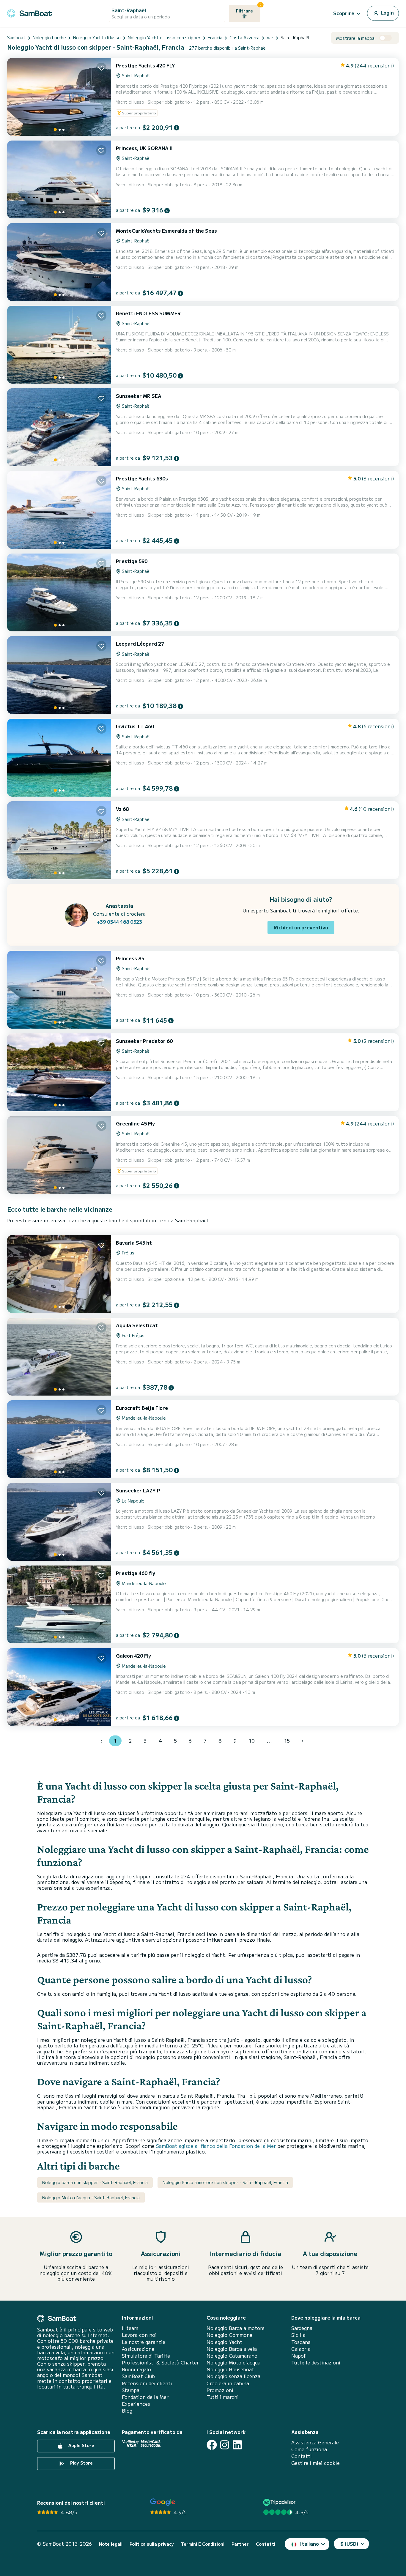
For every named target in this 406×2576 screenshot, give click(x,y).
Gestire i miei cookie (315, 2463)
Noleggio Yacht (224, 2342)
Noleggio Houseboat (230, 2369)
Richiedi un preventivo (301, 927)
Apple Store (81, 2445)
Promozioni (220, 2390)
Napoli (299, 2356)
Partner (240, 2544)
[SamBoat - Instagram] (225, 2445)
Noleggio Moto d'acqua (233, 2363)
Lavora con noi (139, 2335)
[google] (163, 2502)
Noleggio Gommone (229, 2335)
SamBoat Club (138, 2376)
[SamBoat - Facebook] (212, 2445)
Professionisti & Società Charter (160, 2363)
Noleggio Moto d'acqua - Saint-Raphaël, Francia (91, 2197)
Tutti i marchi (223, 2397)
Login (387, 12)
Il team (130, 2328)
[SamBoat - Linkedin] (237, 2445)
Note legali (111, 2544)
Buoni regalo (136, 2369)
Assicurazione (138, 2349)
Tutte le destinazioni (316, 2363)
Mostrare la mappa (355, 38)
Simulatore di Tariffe (146, 2356)
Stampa (131, 2390)
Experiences (136, 2404)
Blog (127, 2411)
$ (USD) (349, 2544)
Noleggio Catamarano (232, 2356)
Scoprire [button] (344, 13)
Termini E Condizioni (203, 2544)
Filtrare (248, 9)
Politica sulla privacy (152, 2544)
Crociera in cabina (228, 2383)
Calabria (301, 2349)
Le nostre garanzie (144, 2342)
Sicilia (298, 2335)
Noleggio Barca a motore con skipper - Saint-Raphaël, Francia (225, 2182)
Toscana (301, 2342)
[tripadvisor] (280, 2502)
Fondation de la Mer (145, 2397)
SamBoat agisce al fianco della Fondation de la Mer (216, 2146)
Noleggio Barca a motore (236, 2328)
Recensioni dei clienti (147, 2383)
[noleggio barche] (29, 12)
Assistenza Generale (315, 2442)
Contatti (302, 2456)
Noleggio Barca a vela (232, 2349)
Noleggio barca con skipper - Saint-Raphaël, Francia (95, 2182)
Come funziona (309, 2449)
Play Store (81, 2463)
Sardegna (302, 2328)
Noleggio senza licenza (233, 2376)
